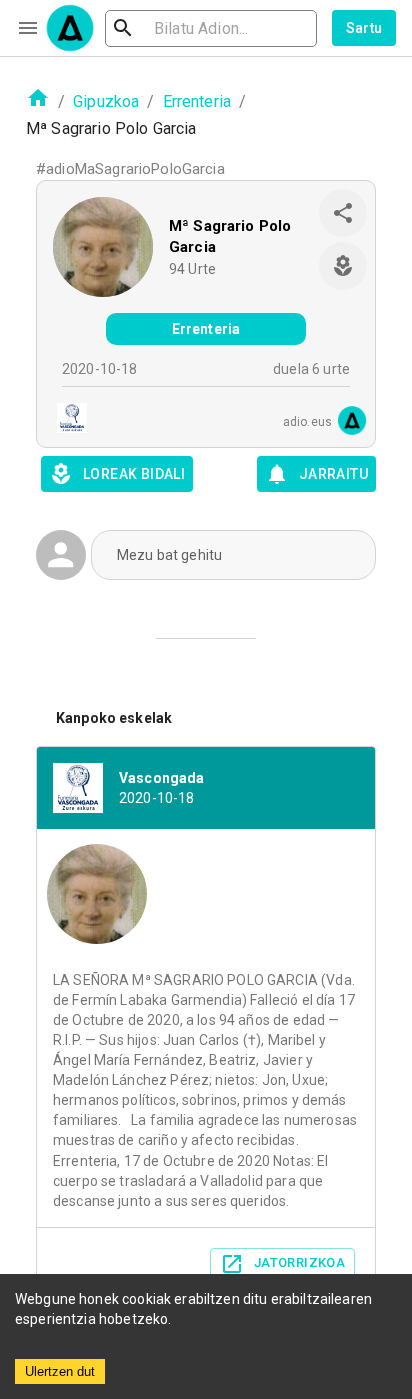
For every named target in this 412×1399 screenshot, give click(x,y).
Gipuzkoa (106, 101)
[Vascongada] (66, 420)
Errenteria (197, 101)
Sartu (364, 28)
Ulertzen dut (60, 1371)
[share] (343, 213)
